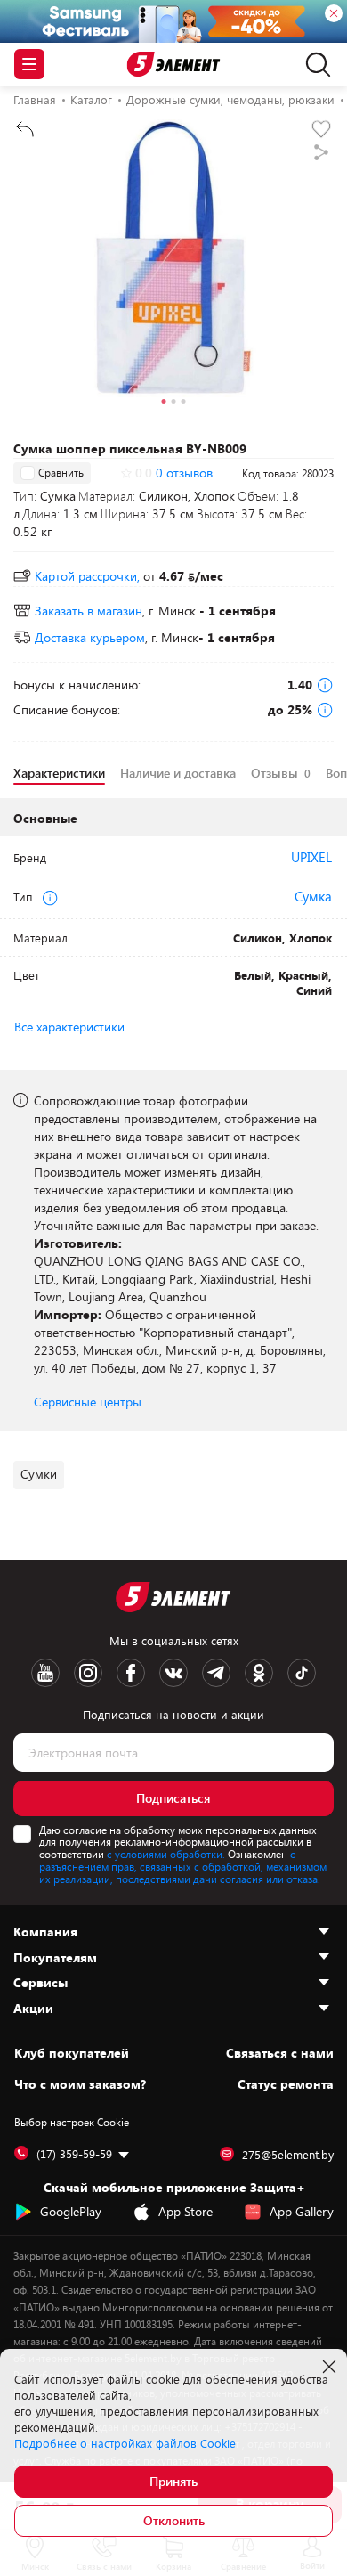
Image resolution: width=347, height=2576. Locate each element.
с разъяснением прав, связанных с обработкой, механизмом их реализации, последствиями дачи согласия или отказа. (183, 1866)
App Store (186, 2211)
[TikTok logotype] (302, 1673)
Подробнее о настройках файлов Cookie (125, 2443)
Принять (173, 2481)
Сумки (39, 1474)
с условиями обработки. (166, 1854)
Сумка (313, 896)
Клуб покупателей (72, 2053)
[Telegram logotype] (216, 1673)
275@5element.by (288, 2155)
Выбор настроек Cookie (72, 2122)
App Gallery (302, 2211)
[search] (314, 64)
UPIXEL (311, 857)
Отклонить (174, 2520)
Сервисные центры (88, 1402)
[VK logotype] (173, 1673)
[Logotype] (174, 65)
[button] (164, 404)
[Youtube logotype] (45, 1673)
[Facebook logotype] (131, 1673)
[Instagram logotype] (88, 1673)
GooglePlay (71, 2211)
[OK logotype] (259, 1673)
